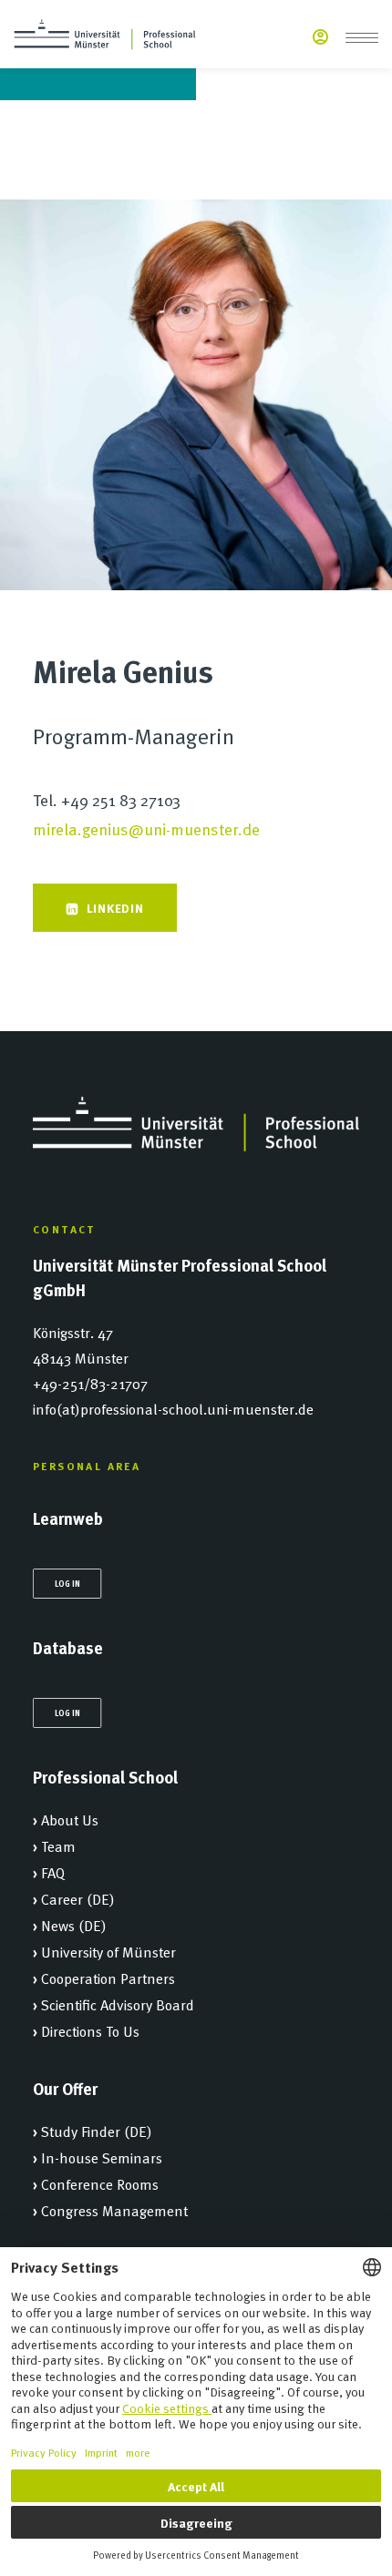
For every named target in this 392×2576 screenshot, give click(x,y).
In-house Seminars (102, 2157)
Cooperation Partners (108, 1978)
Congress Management (114, 2210)
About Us (70, 1819)
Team (58, 1845)
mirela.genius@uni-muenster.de (146, 828)
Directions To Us (90, 2030)
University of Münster (108, 1951)
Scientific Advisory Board (118, 2004)
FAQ (53, 1872)
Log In (67, 1583)
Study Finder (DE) (97, 2131)
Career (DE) (78, 1898)
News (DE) (74, 1925)
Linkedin (115, 907)
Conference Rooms (100, 2183)
